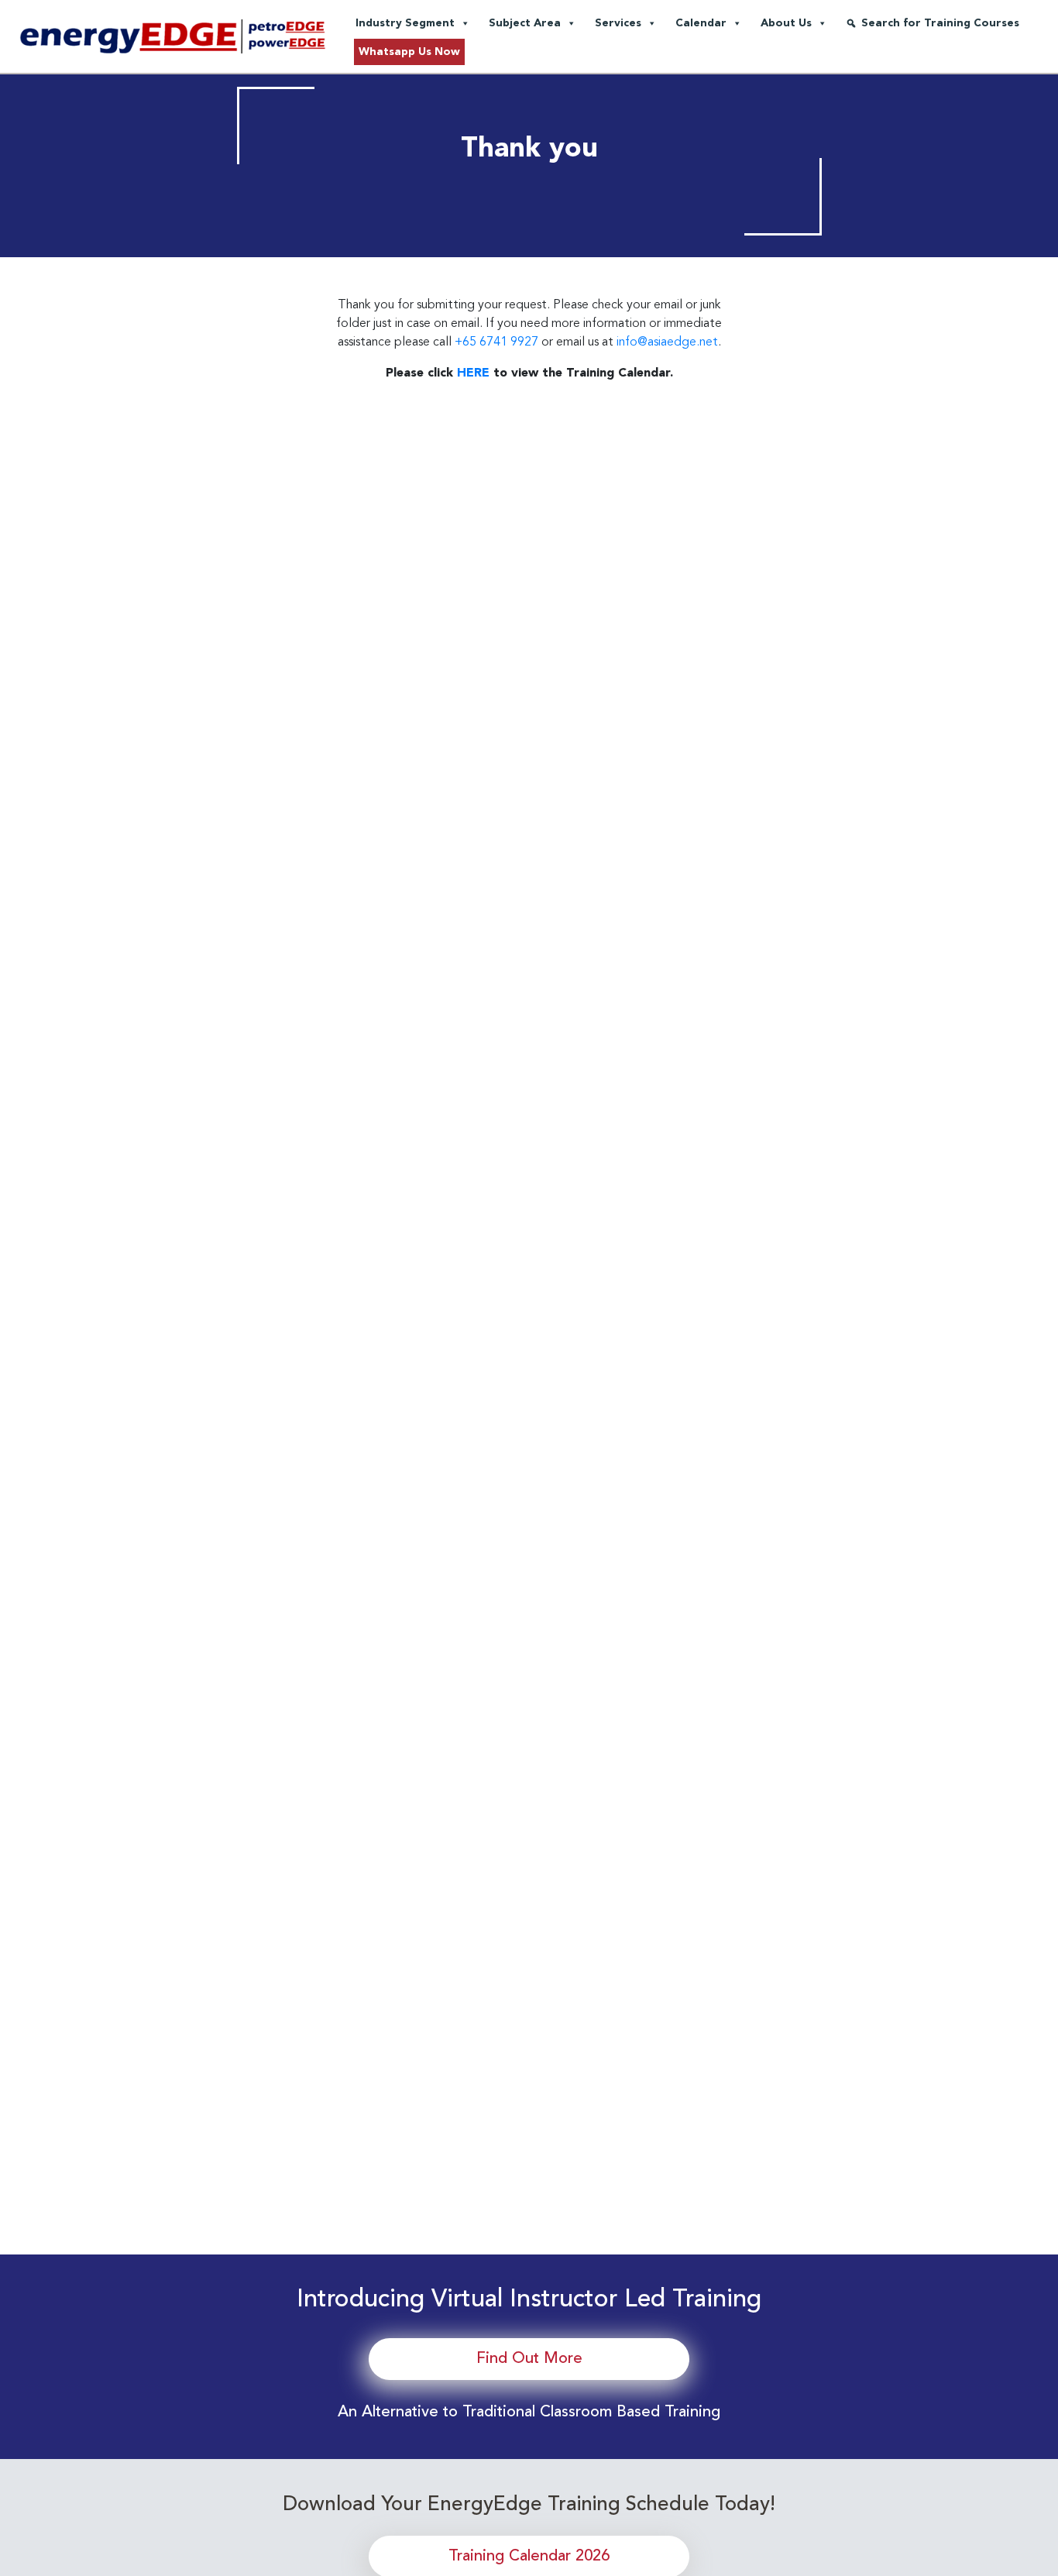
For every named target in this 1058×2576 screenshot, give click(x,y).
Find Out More (529, 2359)
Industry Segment (405, 23)
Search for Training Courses (940, 23)
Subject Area (525, 23)
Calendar (701, 23)
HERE (473, 373)
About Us (786, 23)
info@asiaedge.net (667, 342)
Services (618, 23)
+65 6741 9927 (496, 342)
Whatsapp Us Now (409, 52)
